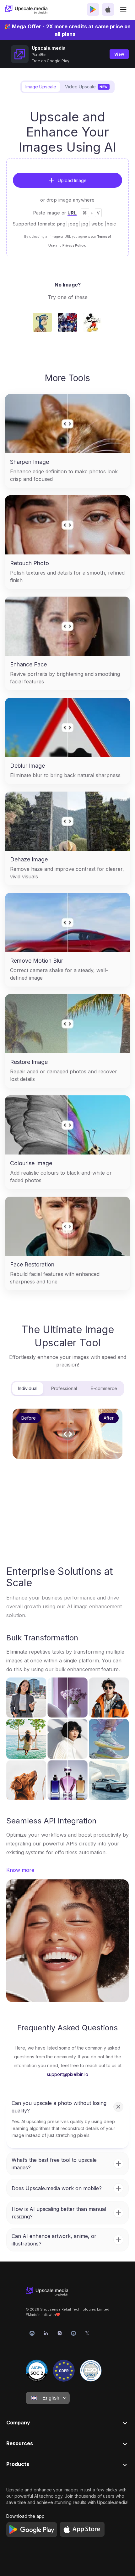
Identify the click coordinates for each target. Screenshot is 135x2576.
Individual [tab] (28, 1388)
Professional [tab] (64, 1388)
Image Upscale (41, 87)
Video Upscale (86, 87)
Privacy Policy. (74, 245)
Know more (20, 1870)
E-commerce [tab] (104, 1388)
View (119, 54)
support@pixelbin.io (67, 2074)
